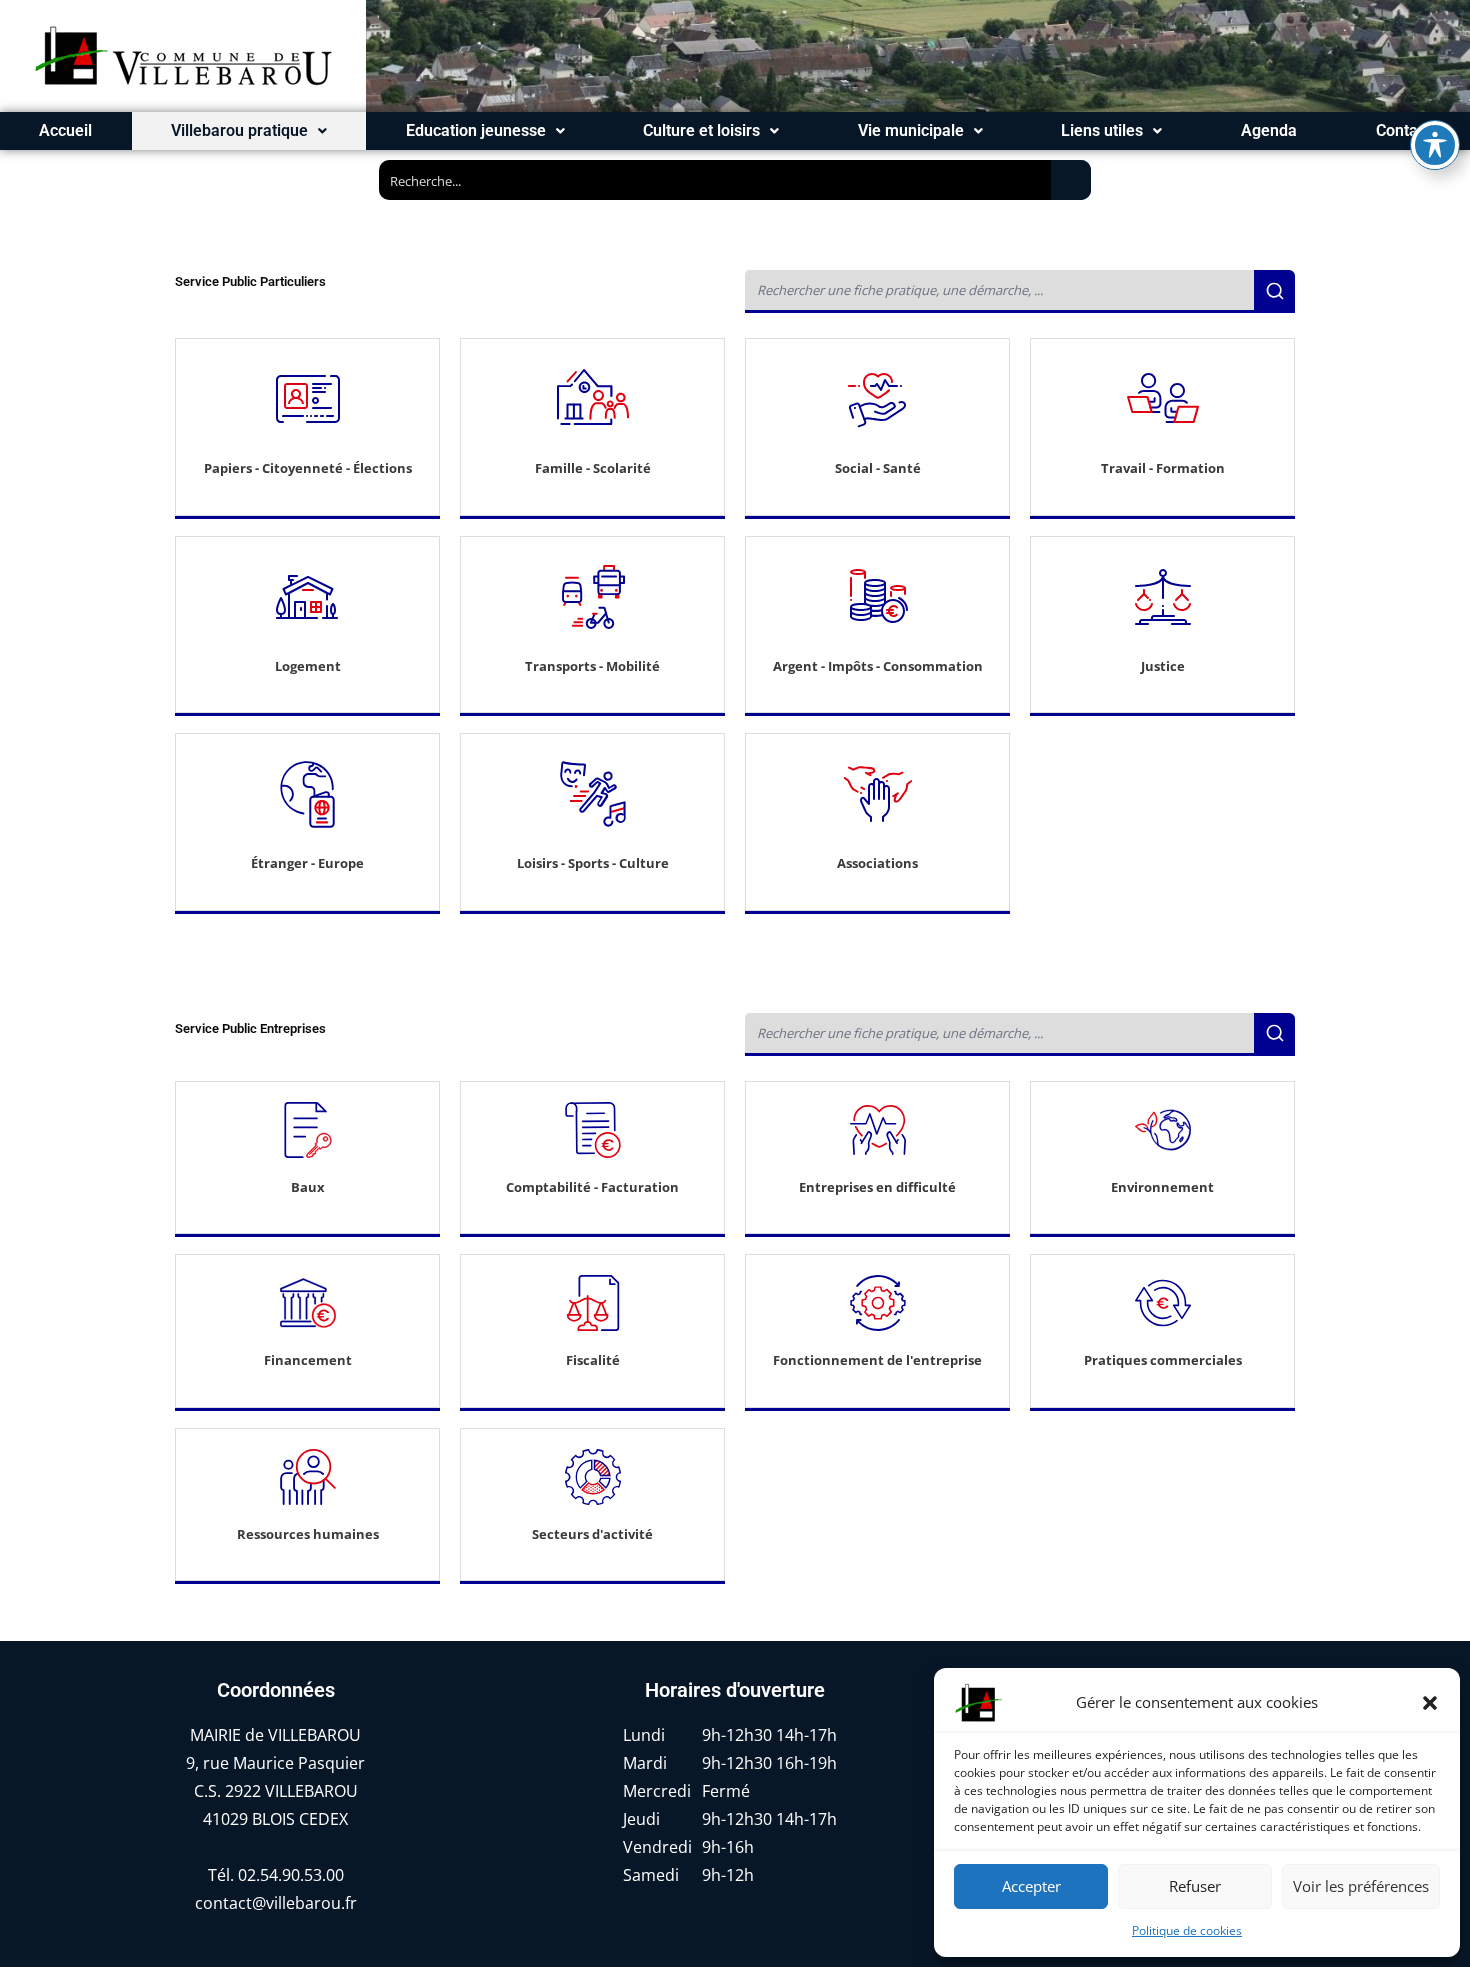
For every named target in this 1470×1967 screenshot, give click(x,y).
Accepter (1031, 1886)
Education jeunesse (476, 130)
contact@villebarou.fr (276, 1903)
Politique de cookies (1187, 1930)
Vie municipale (911, 130)
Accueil (65, 130)
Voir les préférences (1361, 1886)
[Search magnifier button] (1071, 180)
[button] (1430, 1703)
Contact (1403, 130)
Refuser (1195, 1886)
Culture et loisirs (701, 130)
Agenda (1269, 130)
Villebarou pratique (239, 130)
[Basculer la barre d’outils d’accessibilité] (1435, 145)
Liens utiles (1102, 130)
